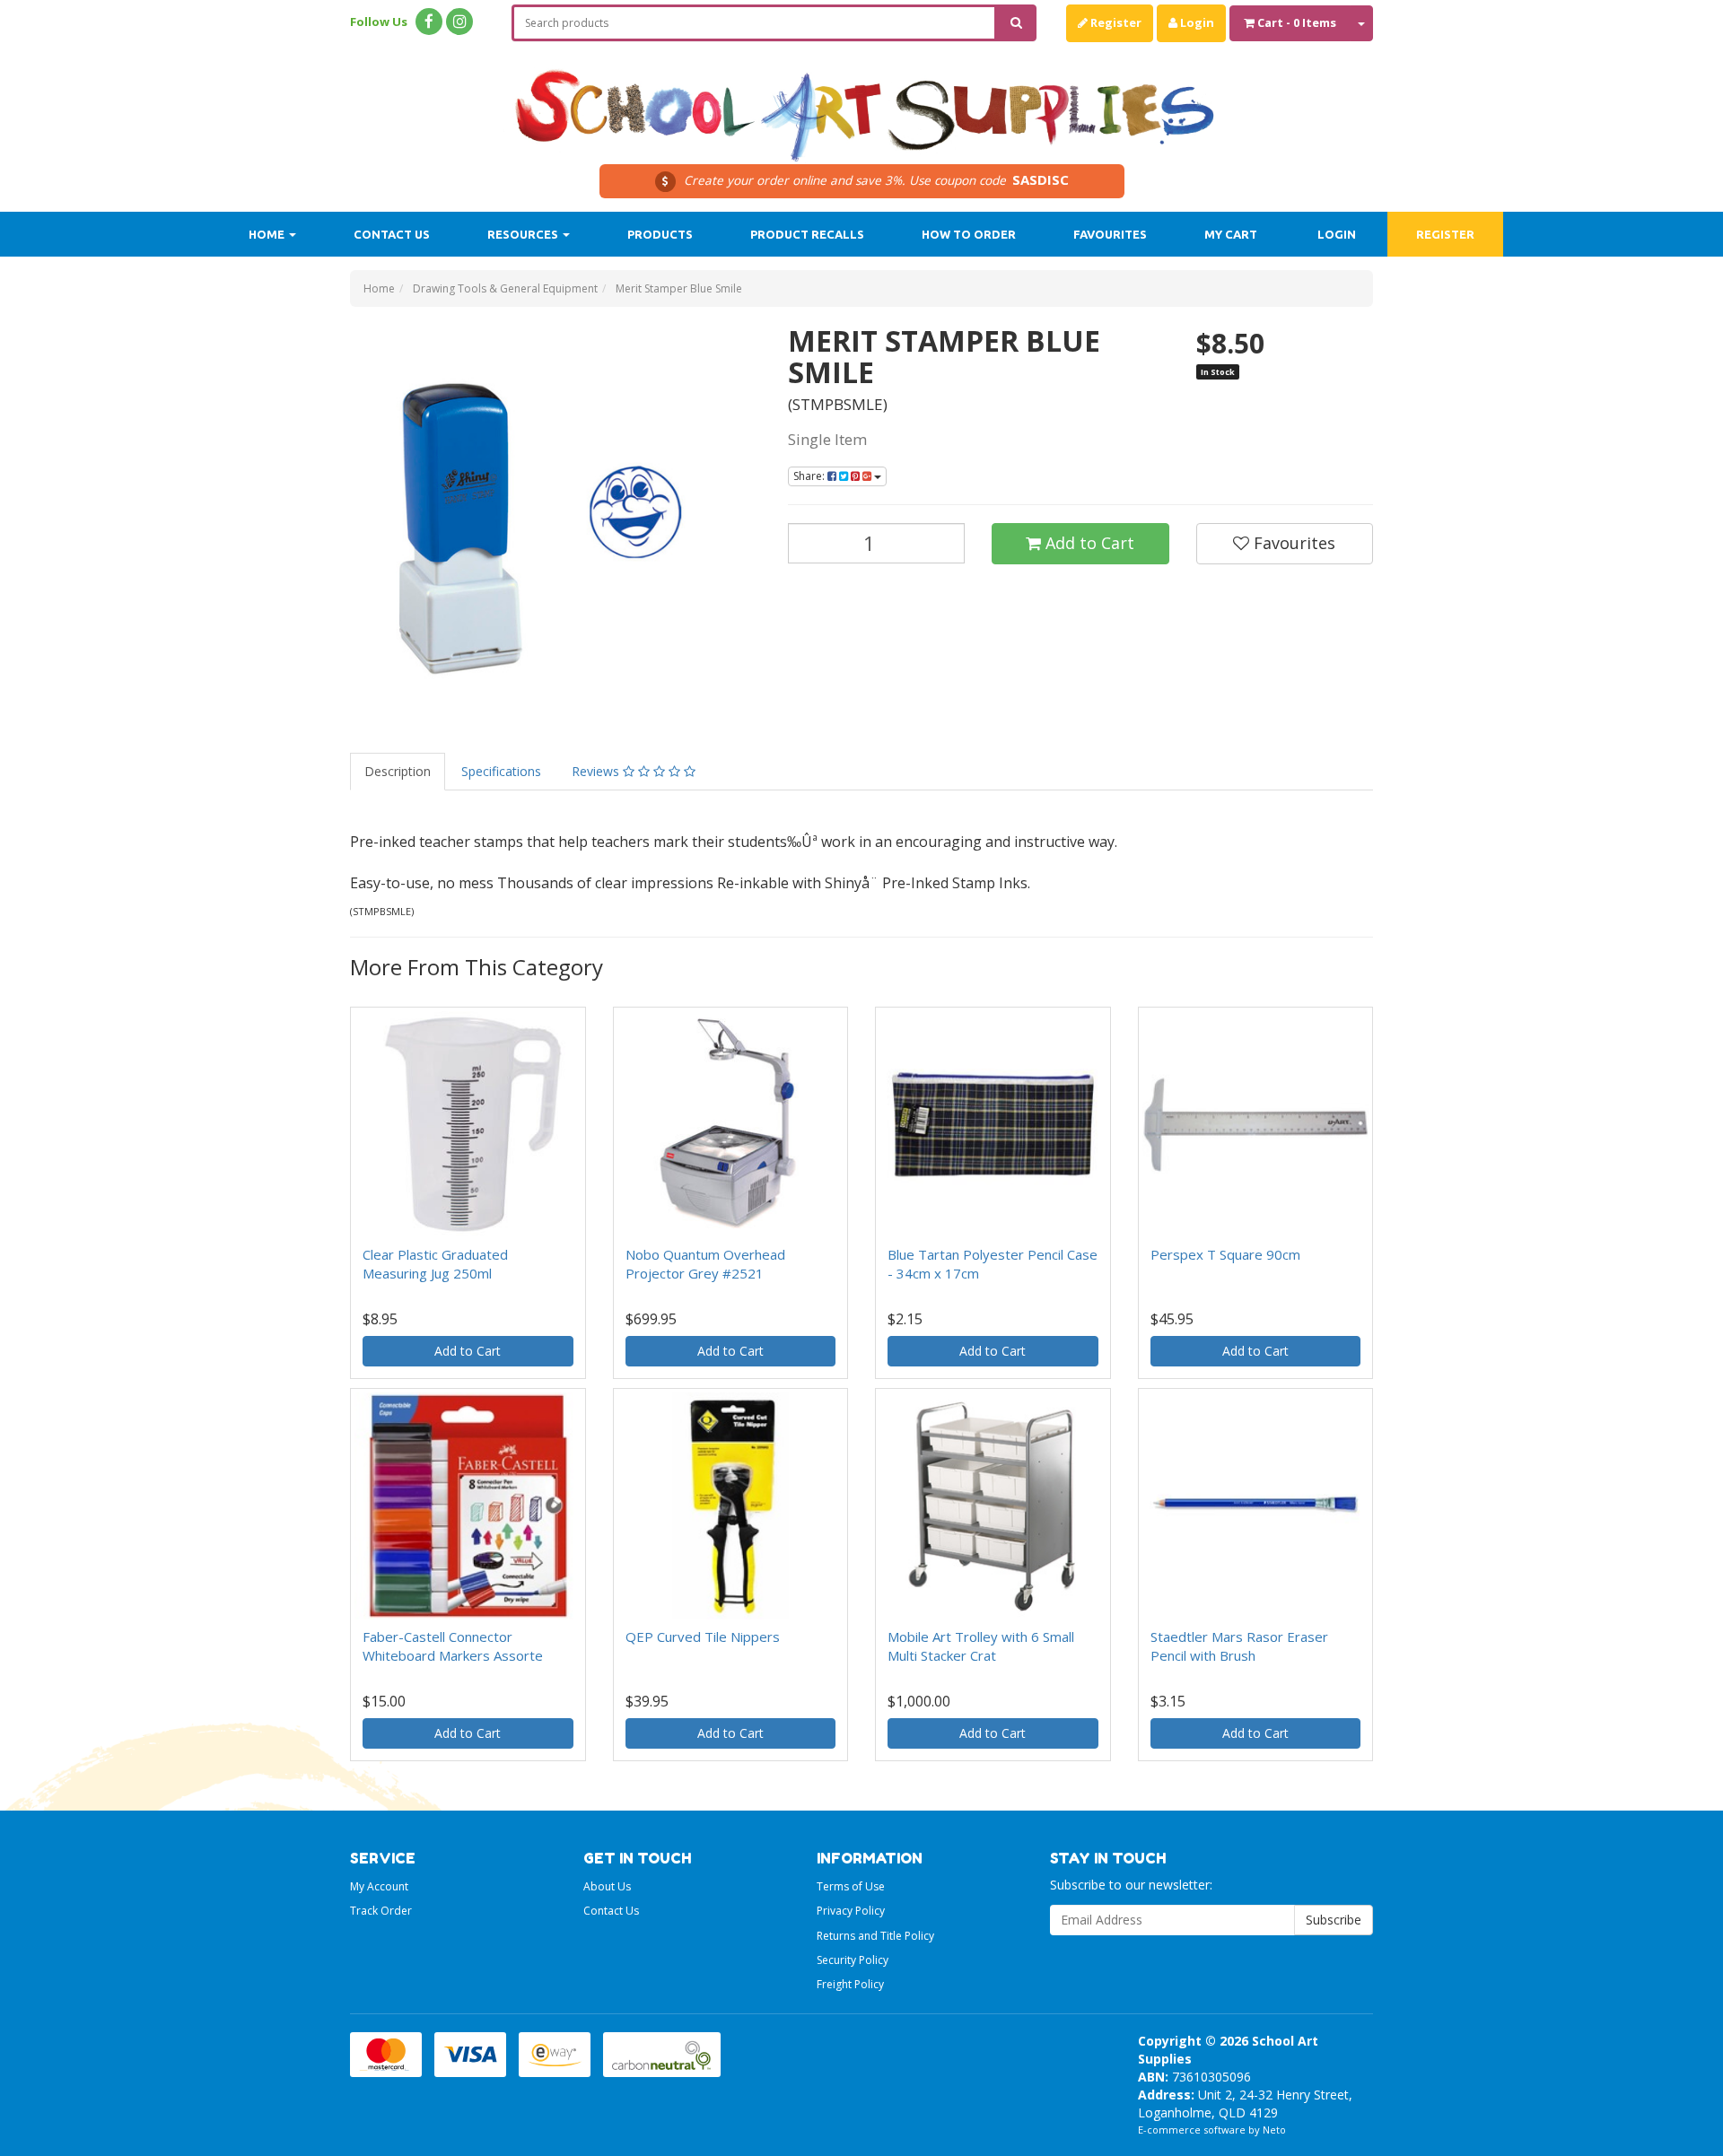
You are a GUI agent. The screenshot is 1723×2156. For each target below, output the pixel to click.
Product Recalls (807, 234)
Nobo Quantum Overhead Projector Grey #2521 (705, 1264)
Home (268, 234)
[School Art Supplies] (861, 104)
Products (660, 234)
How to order (969, 234)
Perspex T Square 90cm (1225, 1254)
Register (1115, 22)
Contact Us (392, 234)
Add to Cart (1088, 543)
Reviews (597, 771)
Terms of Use (851, 1886)
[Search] (1016, 23)
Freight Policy (850, 1984)
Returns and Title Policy (875, 1936)
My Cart (1231, 234)
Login (1196, 22)
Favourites (1110, 234)
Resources (524, 234)
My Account (379, 1886)
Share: (810, 476)
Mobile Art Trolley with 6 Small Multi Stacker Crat (981, 1646)
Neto (1274, 2130)
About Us (607, 1886)
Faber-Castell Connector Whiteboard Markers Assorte (453, 1646)
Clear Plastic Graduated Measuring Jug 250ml (435, 1264)
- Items (1297, 22)
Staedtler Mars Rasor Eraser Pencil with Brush (1239, 1646)
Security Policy (853, 1960)
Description (398, 771)
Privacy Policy (851, 1911)
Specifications (501, 771)
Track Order (381, 1911)
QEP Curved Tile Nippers (703, 1637)
